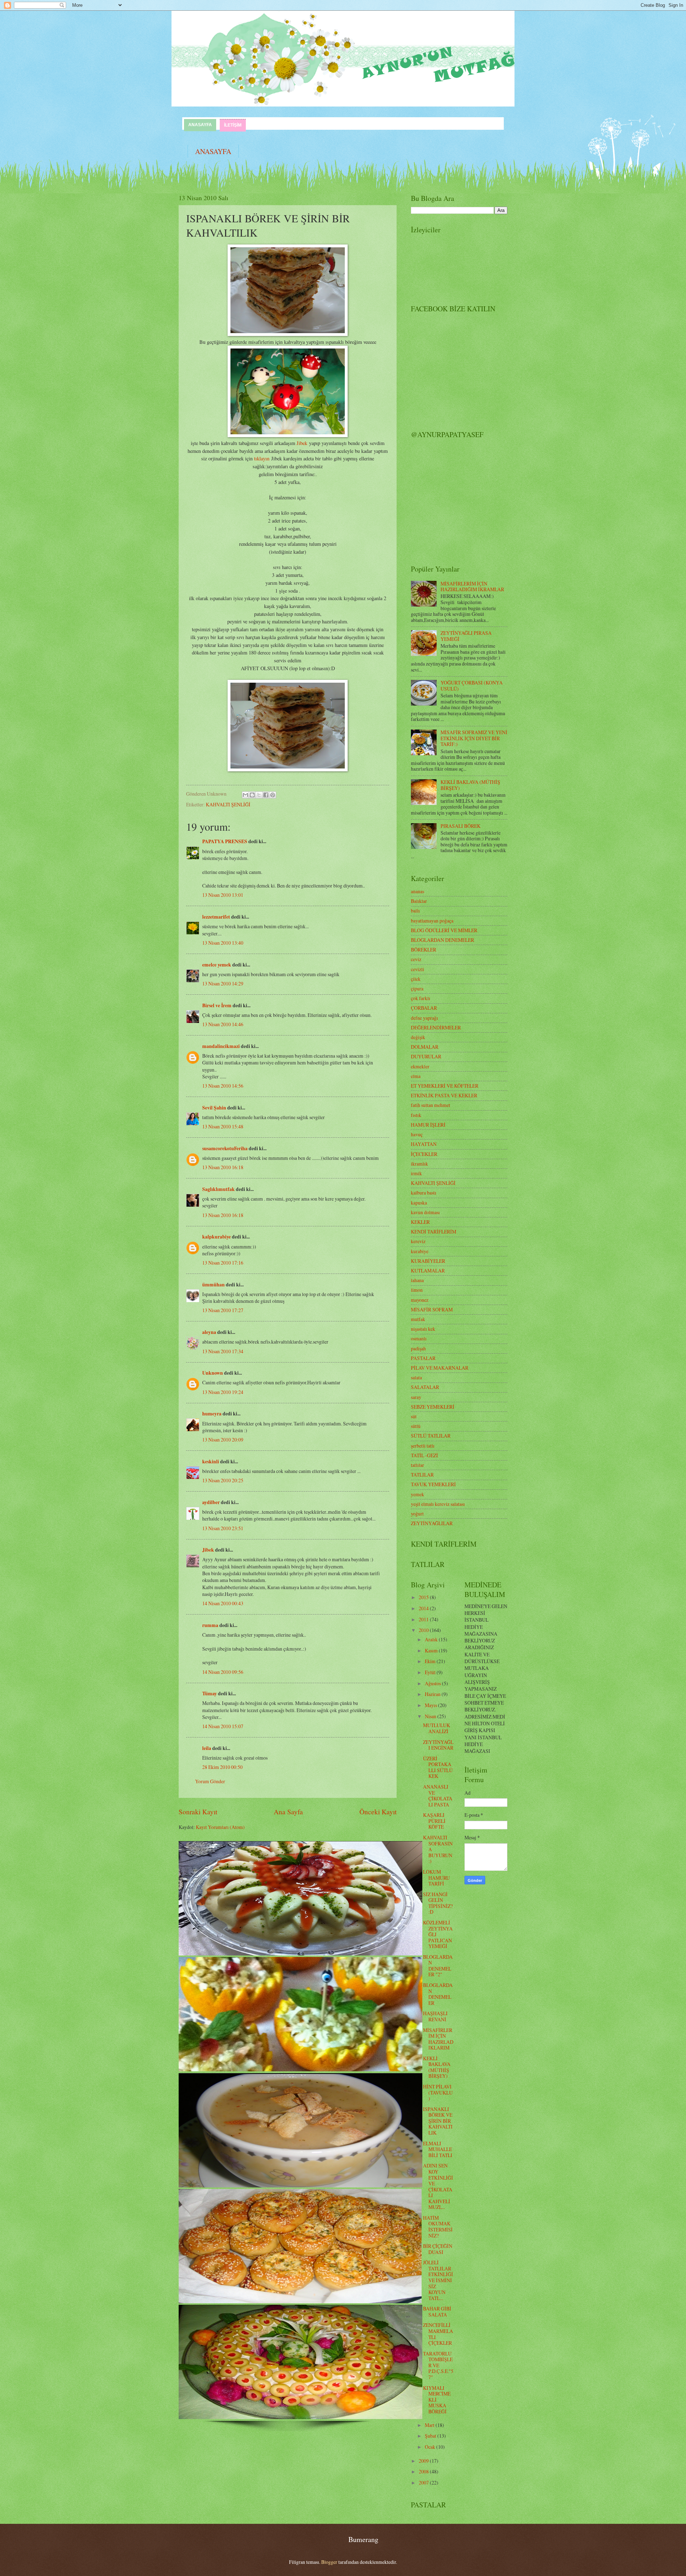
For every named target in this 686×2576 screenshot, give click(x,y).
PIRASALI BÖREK (461, 826)
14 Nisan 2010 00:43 (223, 1603)
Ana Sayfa (288, 1812)
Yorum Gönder (210, 1781)
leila (207, 1748)
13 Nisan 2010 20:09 (223, 1440)
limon (417, 1290)
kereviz (418, 1241)
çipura (417, 988)
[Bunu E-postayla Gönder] (245, 795)
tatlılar (417, 1465)
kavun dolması (425, 1212)
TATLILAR (422, 1475)
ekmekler (420, 1066)
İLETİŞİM (233, 125)
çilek (416, 979)
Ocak (431, 2447)
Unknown (213, 1373)
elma (416, 1076)
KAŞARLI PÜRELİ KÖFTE (434, 1821)
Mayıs (431, 1705)
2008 (424, 2471)
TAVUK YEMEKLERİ (433, 1484)
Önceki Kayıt (378, 1812)
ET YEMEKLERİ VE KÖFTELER (445, 1086)
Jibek (302, 443)
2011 (424, 1619)
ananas (417, 891)
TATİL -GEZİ (424, 1455)
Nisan (431, 1716)
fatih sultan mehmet (431, 1105)
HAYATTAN (424, 1144)
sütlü (416, 1426)
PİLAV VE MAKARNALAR (440, 1368)
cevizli (417, 969)
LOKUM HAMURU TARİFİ (436, 1878)
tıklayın (262, 458)
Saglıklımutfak (218, 1189)
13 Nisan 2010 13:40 (223, 943)
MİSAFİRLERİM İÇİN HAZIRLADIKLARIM (438, 2039)
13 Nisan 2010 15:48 (223, 1126)
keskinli (211, 1462)
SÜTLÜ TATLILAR (431, 1436)
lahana (417, 1280)
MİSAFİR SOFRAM (432, 1309)
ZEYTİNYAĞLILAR (432, 1523)
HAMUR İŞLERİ (428, 1125)
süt (414, 1416)
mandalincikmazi (221, 1046)
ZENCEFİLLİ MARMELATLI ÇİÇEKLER (438, 2334)
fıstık (416, 1115)
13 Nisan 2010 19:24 (223, 1392)
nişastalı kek (423, 1329)
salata (416, 1377)
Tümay (210, 1694)
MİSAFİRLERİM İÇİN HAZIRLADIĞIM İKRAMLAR (472, 587)
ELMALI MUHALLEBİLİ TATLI (438, 2149)
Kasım (432, 1650)
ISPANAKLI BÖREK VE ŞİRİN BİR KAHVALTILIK (438, 2121)
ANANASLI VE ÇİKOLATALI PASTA (438, 1796)
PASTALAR (423, 1358)
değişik (418, 1037)
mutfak (418, 1319)
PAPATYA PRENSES (225, 841)
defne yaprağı (424, 1018)
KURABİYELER (428, 1261)
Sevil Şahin (214, 1108)
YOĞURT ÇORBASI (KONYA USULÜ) (472, 686)
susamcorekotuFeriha (225, 1148)
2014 (424, 1608)
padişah (418, 1348)
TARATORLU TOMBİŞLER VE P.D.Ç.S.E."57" (438, 2365)
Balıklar (419, 901)
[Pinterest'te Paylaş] (273, 795)
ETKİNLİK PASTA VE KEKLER (444, 1095)
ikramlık (419, 1164)
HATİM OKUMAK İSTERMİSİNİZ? (438, 2227)
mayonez (420, 1300)
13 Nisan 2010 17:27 (223, 1310)
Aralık (432, 1639)
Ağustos (433, 1683)
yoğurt (417, 1514)
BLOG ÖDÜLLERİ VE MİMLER (444, 930)
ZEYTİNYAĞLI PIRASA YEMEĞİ (466, 636)
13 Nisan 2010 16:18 (223, 1167)
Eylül (431, 1672)
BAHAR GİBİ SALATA (437, 2312)
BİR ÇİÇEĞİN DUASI (438, 2249)
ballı (415, 911)
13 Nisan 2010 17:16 (223, 1263)
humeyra (212, 1414)
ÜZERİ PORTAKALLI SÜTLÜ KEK (438, 1767)
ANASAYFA (200, 125)
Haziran (433, 1694)
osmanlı (419, 1338)
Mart (430, 2425)
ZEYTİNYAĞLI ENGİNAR (438, 1745)
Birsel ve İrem (217, 1005)
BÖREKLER (424, 950)
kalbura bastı (424, 1193)
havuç (417, 1134)
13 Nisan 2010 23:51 (223, 1528)
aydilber (211, 1502)
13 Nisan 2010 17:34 (223, 1351)
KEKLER (420, 1222)
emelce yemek (217, 965)
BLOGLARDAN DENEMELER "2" (438, 1966)
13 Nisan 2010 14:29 (223, 983)
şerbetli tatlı (423, 1446)
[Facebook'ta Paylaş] (266, 795)
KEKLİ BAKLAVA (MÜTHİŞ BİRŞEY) (470, 785)
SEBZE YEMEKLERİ (433, 1407)
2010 (424, 1630)
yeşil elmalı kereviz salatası (438, 1504)
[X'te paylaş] (259, 795)
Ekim (431, 1661)
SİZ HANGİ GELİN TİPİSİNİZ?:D (438, 1903)
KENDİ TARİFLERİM (434, 1232)
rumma (210, 1625)
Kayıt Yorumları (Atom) (220, 1827)
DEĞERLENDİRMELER (436, 1027)
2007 (424, 2483)
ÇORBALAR (424, 1008)
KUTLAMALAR (428, 1270)
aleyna (209, 1332)
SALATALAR (425, 1387)
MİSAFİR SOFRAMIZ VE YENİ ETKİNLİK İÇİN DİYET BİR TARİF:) (474, 738)
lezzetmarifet (216, 917)
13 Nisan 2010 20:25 (223, 1480)
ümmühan (213, 1285)
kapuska (419, 1203)
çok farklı (421, 998)
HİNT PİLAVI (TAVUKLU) (438, 2092)
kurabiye (420, 1251)
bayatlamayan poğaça (432, 921)
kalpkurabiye (217, 1237)
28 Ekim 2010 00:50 (222, 1767)
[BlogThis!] (252, 795)
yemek (417, 1494)
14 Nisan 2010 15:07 (223, 1726)
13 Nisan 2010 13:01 (223, 895)
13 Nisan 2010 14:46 (223, 1024)
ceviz (416, 959)
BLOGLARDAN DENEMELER (443, 940)
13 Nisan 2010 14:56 (223, 1086)
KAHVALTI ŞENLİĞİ (228, 804)
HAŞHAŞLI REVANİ (435, 2016)
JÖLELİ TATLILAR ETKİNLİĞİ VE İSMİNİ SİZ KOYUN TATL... (438, 2280)
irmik (416, 1173)
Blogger (329, 2562)
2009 (424, 2461)
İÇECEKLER (424, 1154)
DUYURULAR (426, 1056)
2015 (424, 1597)
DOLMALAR (425, 1047)
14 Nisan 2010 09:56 (223, 1672)
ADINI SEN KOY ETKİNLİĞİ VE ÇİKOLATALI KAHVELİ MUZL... (438, 2186)
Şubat (431, 2436)
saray (416, 1397)
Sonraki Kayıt (198, 1812)
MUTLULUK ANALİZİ (437, 1728)
